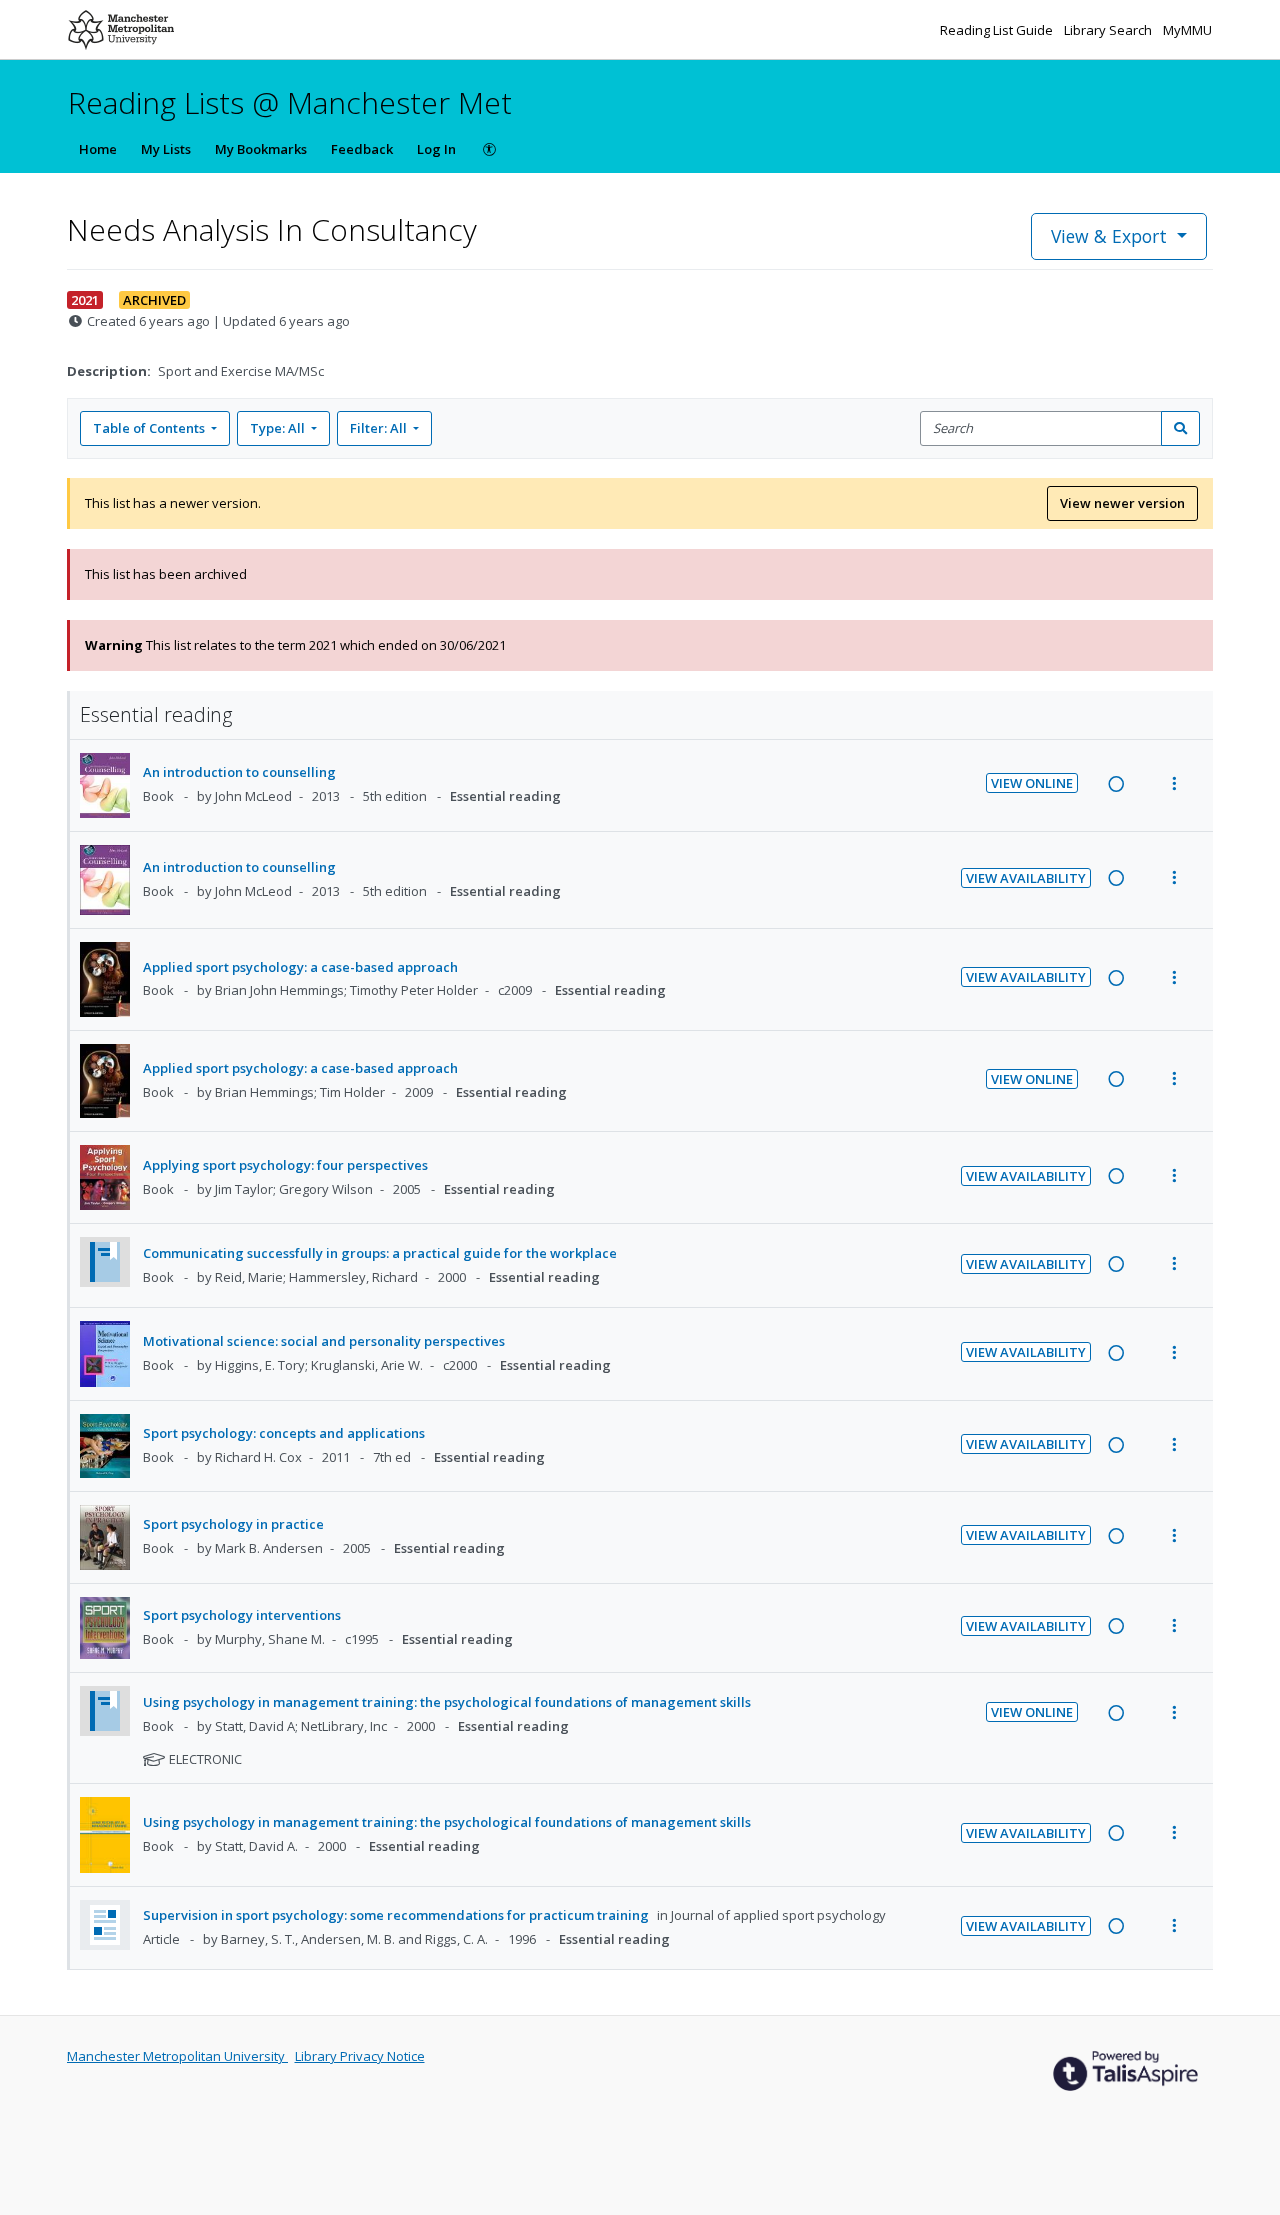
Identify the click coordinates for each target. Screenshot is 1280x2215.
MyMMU (1187, 30)
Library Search (1109, 30)
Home (98, 149)
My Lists (166, 149)
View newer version (1122, 503)
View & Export (1109, 236)
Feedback (362, 149)
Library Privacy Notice (360, 2056)
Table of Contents (149, 428)
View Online (1032, 783)
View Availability (1026, 878)
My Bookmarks (261, 149)
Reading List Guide (998, 30)
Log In (436, 149)
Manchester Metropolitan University (177, 2056)
